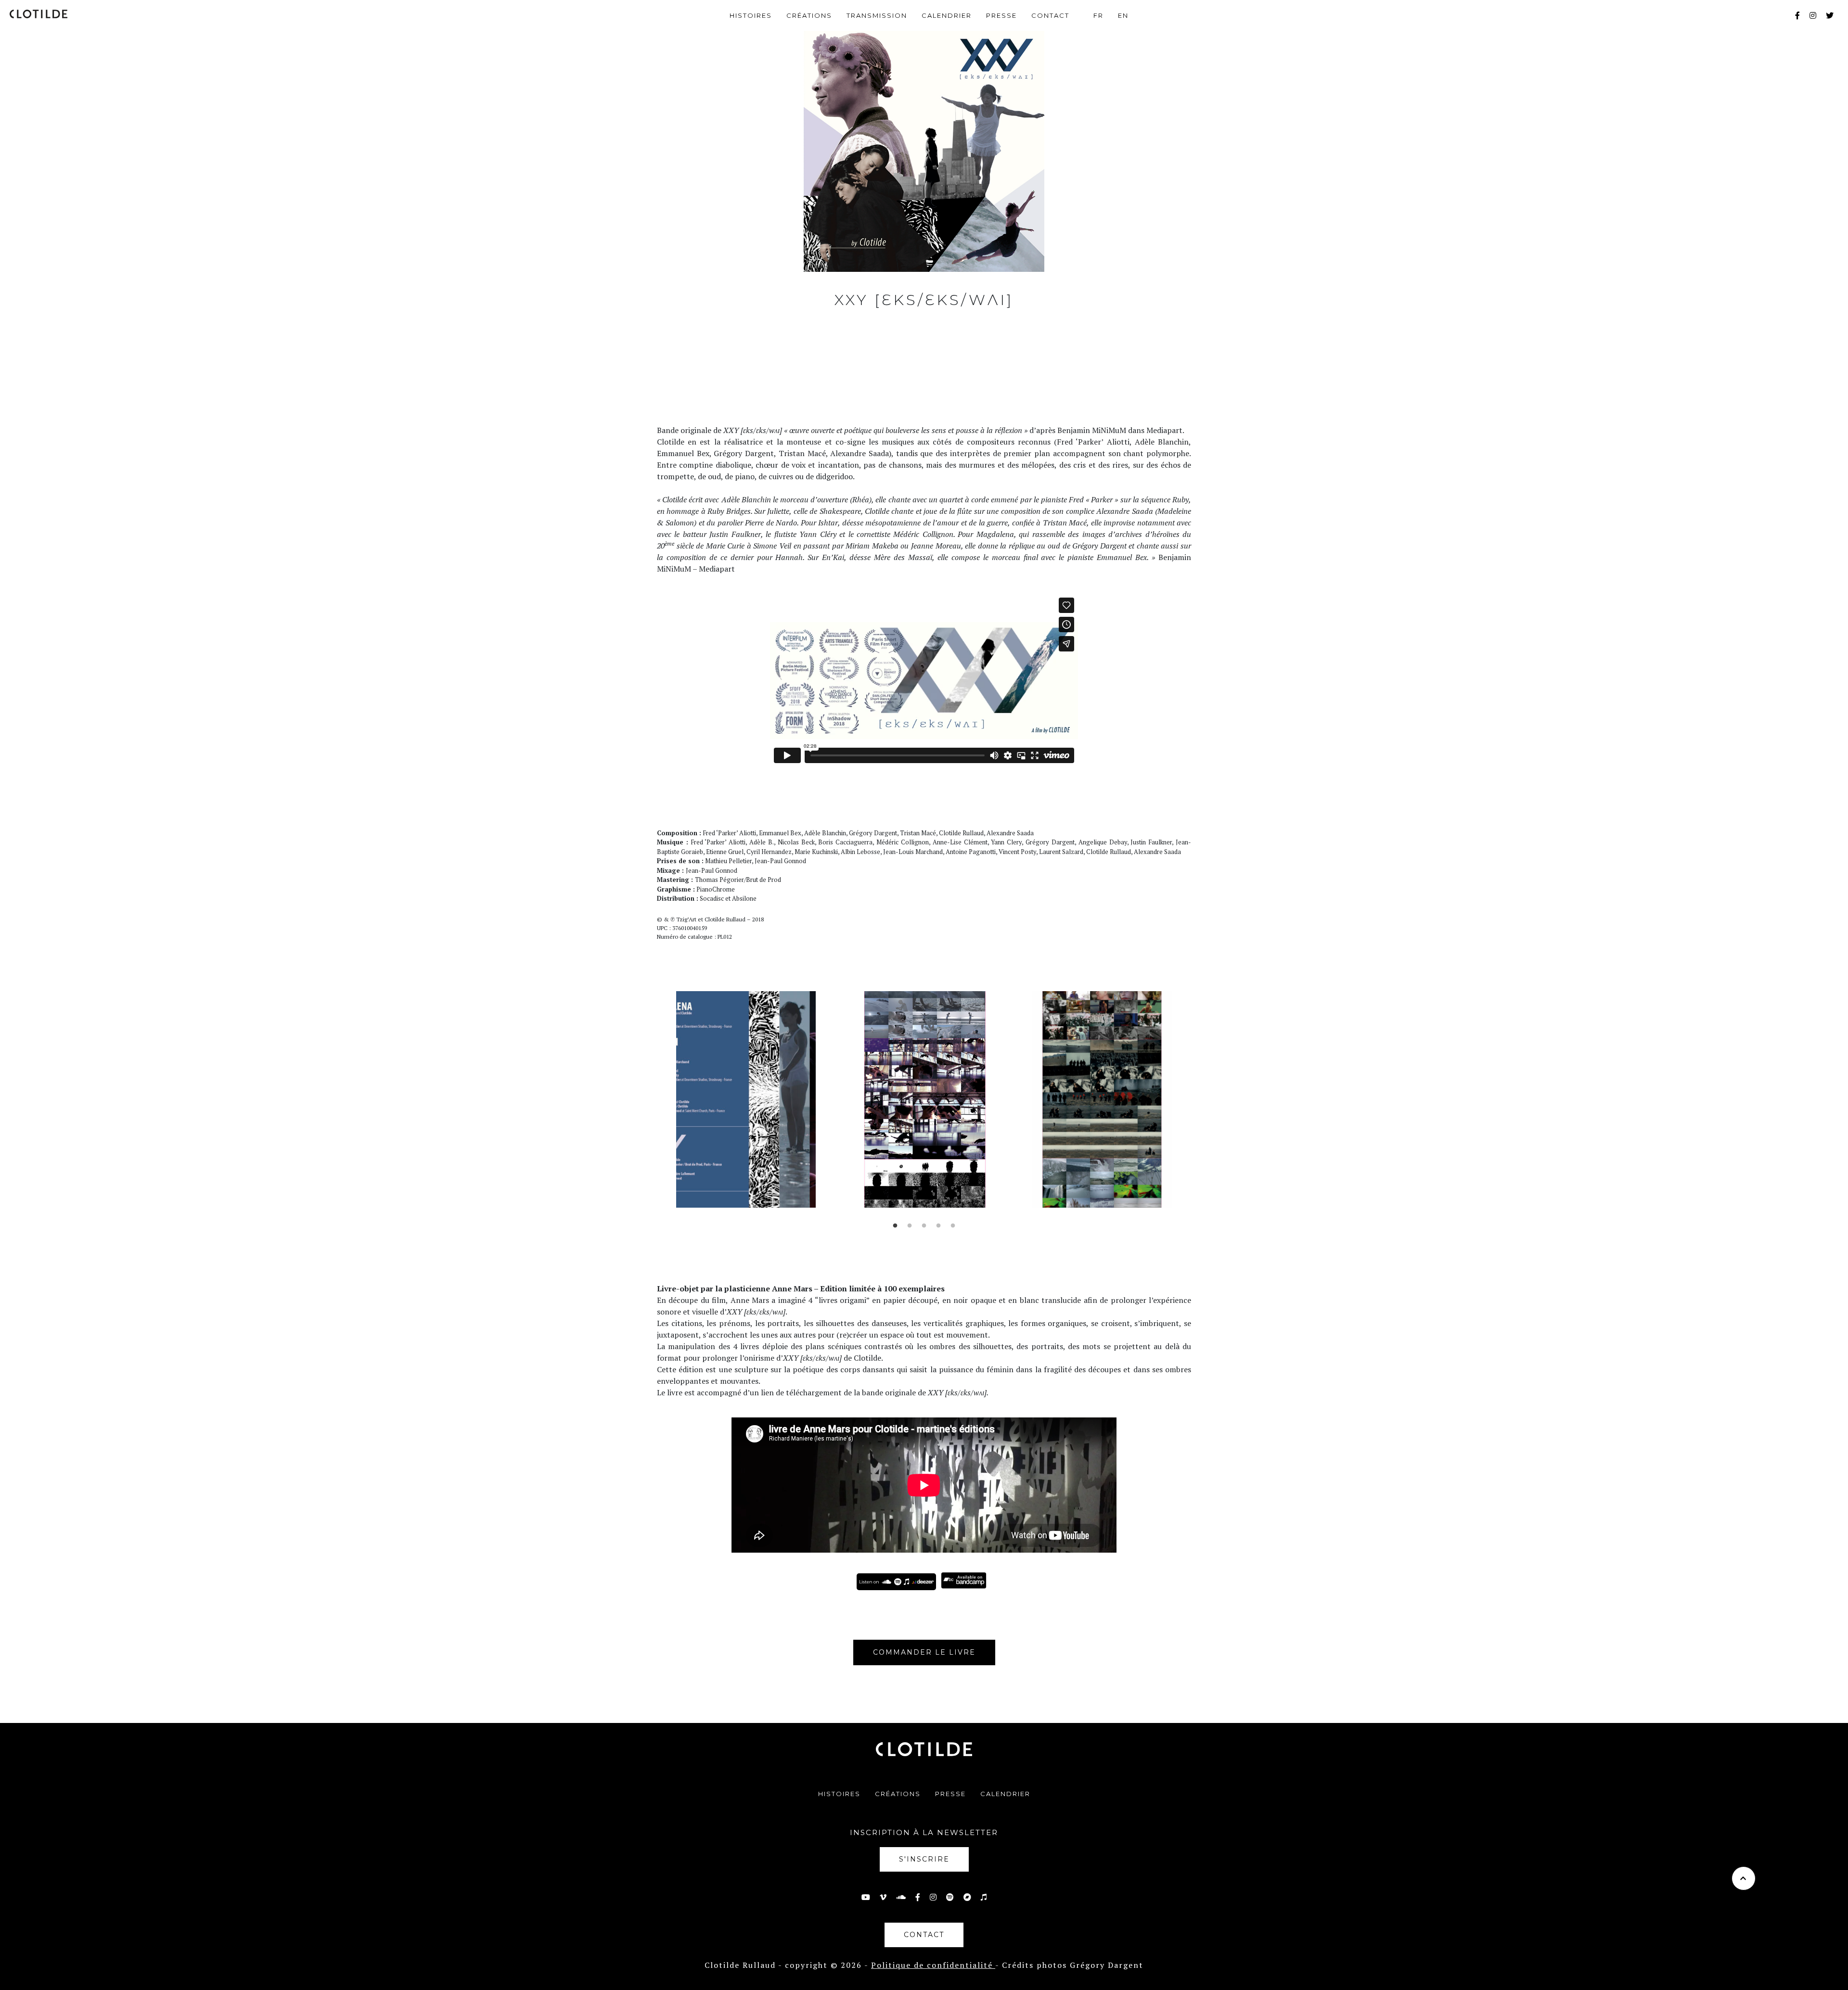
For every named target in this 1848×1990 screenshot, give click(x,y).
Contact (1050, 15)
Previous (650, 1106)
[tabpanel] (746, 1099)
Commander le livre (924, 1652)
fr (1098, 15)
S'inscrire (924, 1859)
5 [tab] (953, 1226)
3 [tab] (924, 1226)
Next (1198, 1106)
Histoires (751, 15)
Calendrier (947, 15)
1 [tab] (895, 1226)
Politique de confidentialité (933, 1965)
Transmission (877, 15)
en (1123, 15)
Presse (1001, 15)
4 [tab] (938, 1226)
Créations (809, 15)
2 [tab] (910, 1226)
